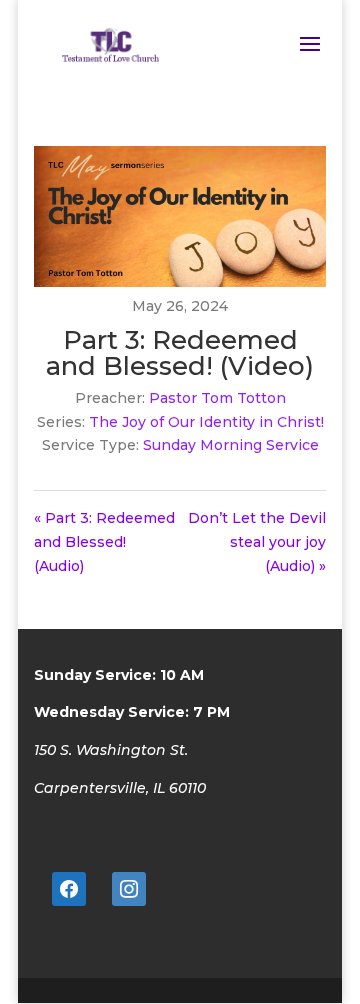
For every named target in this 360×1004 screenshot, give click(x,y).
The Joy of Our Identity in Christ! (206, 422)
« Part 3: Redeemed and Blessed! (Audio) (104, 542)
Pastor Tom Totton (217, 398)
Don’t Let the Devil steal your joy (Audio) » (257, 542)
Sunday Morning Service (231, 445)
